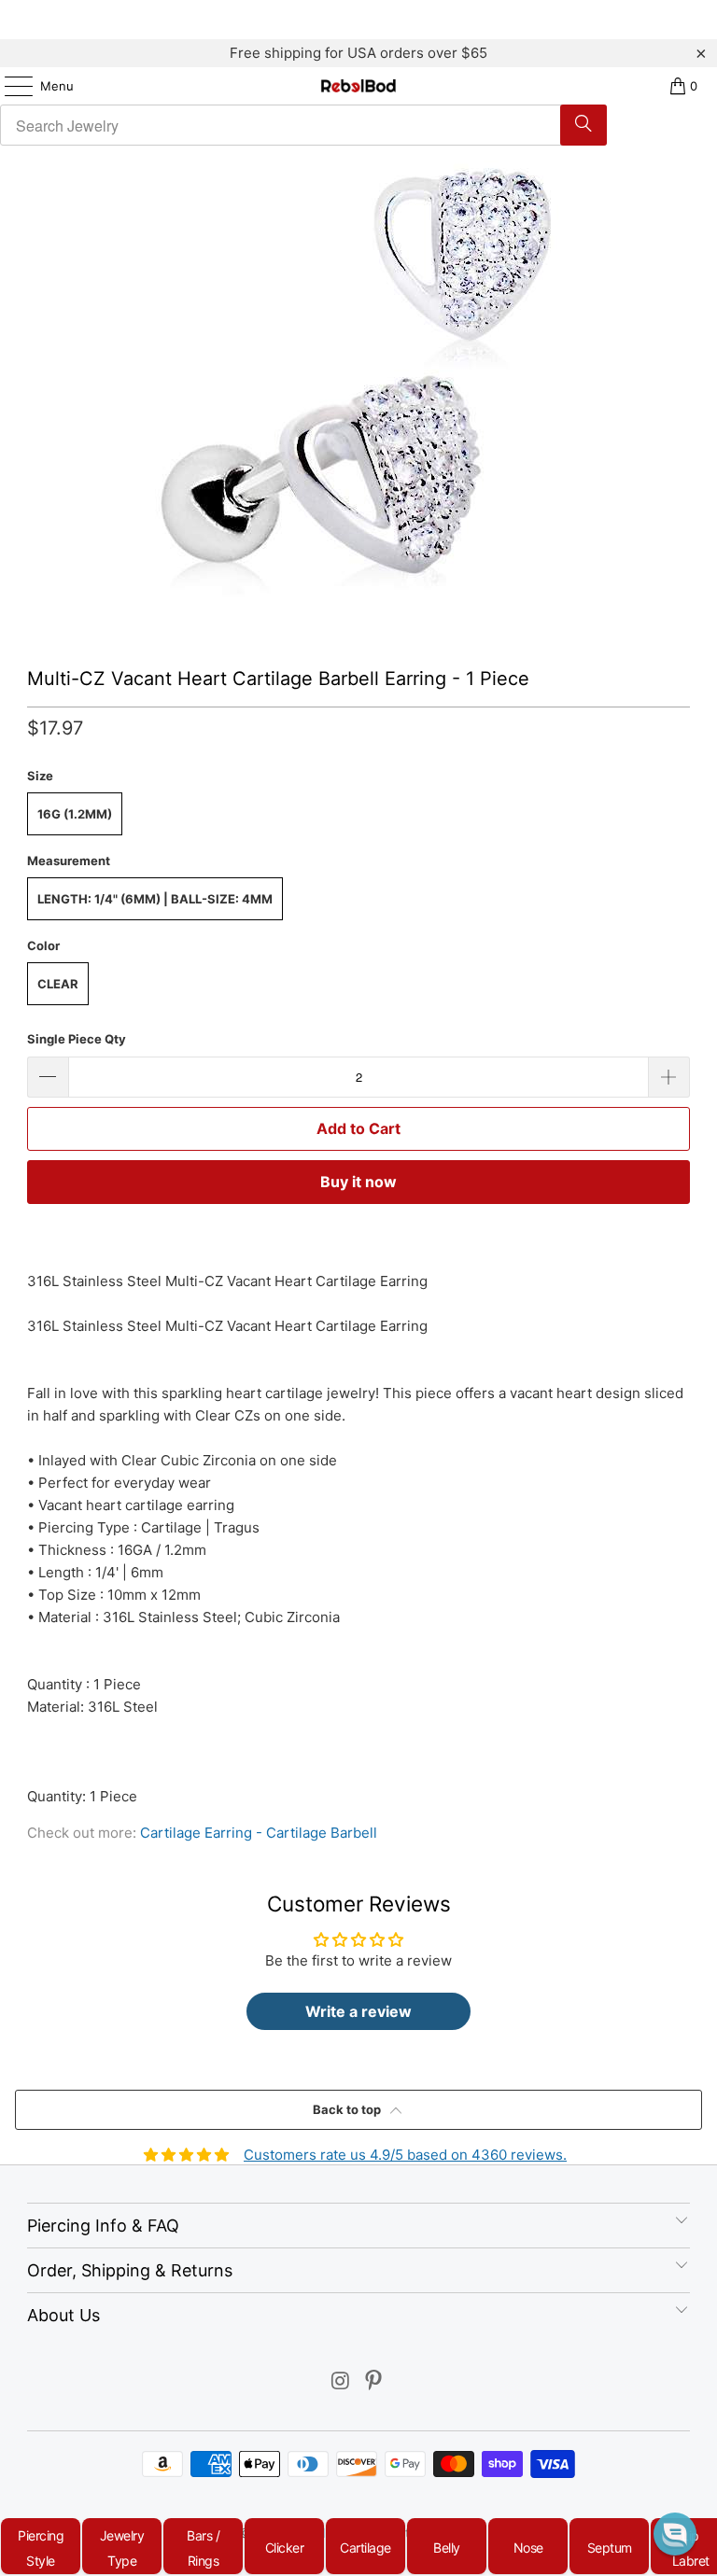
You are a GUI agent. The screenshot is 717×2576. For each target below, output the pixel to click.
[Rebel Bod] (358, 86)
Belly (447, 2548)
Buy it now (358, 1182)
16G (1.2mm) (75, 814)
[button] (675, 2534)
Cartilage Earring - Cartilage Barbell (259, 1833)
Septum (610, 2548)
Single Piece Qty (77, 1039)
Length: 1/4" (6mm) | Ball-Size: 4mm (155, 899)
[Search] (583, 125)
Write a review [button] (358, 2011)
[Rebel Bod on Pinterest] (374, 2382)
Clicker (285, 2548)
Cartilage (366, 2548)
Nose (528, 2548)
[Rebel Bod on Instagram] (341, 2382)
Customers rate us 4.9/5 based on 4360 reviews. (405, 2155)
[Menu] (9, 86)
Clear (58, 984)
